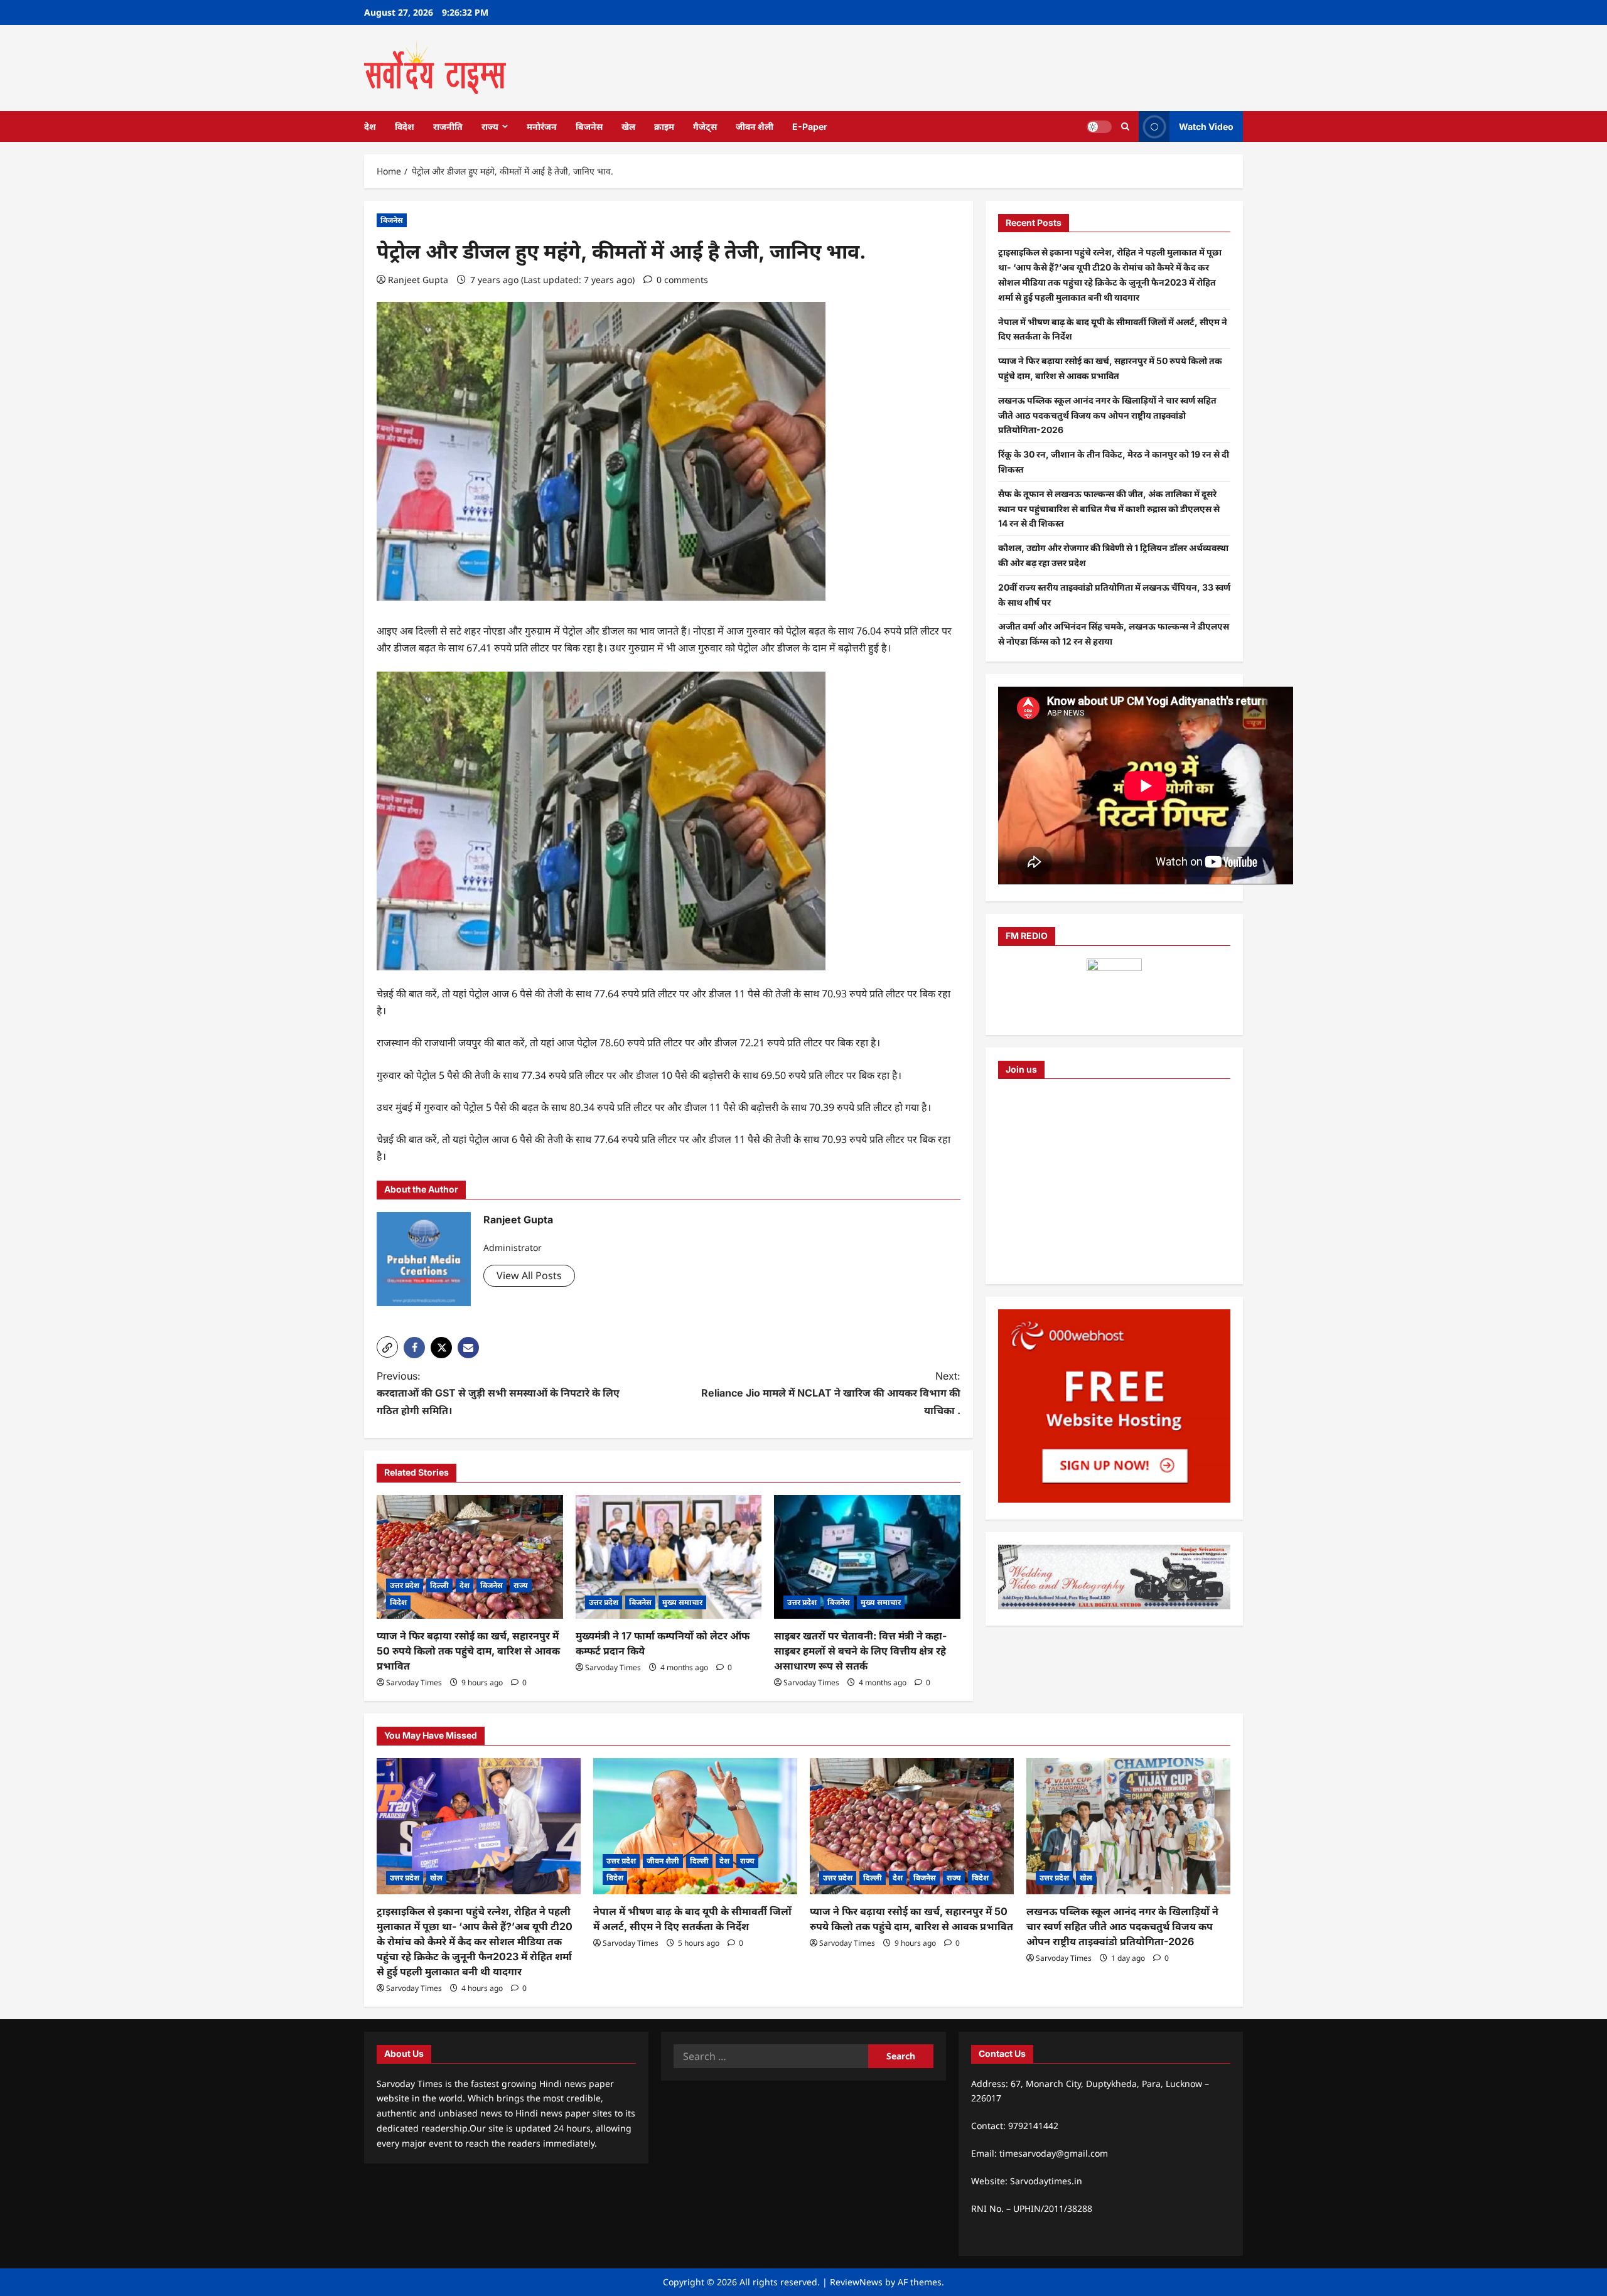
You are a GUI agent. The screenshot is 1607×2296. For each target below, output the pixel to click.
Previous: (498, 1393)
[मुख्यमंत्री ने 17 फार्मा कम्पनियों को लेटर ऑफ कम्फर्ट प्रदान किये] (669, 1557)
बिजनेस (589, 126)
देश (370, 126)
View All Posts (529, 1275)
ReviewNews (856, 2282)
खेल (628, 126)
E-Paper (810, 126)
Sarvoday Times (414, 1682)
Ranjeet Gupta (418, 280)
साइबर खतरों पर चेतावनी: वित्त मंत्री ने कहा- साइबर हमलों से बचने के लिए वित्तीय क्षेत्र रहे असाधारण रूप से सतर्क (860, 1651)
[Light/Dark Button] (1099, 126)
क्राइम (664, 126)
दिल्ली (439, 1585)
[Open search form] (1125, 126)
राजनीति (448, 126)
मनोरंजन (542, 126)
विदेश (405, 126)
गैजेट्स (705, 126)
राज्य (490, 126)
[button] (387, 1347)
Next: (831, 1393)
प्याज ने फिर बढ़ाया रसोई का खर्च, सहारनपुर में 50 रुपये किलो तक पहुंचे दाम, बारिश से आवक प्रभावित (468, 1651)
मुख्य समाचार (682, 1602)
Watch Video (1206, 126)
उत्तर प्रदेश (405, 1585)
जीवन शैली (755, 126)
